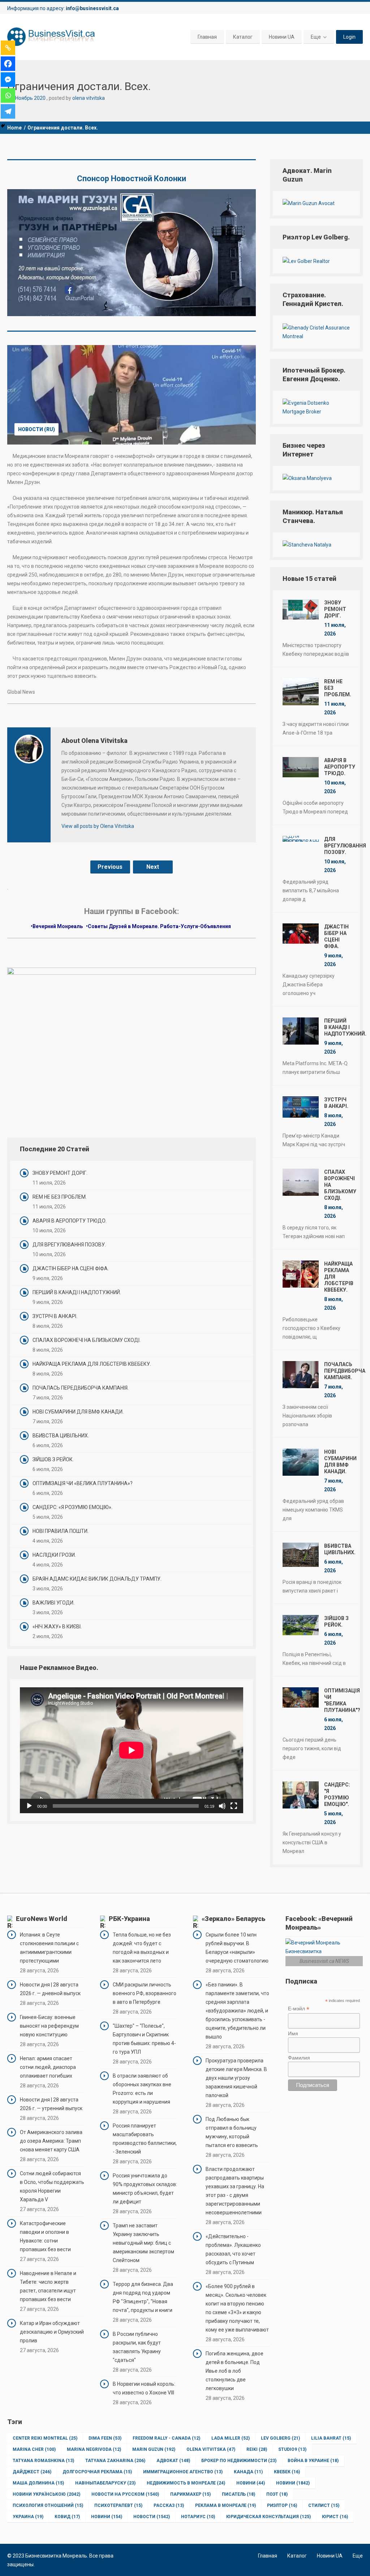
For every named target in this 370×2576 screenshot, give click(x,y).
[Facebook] (8, 64)
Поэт (277, 2494)
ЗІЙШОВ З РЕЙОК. (53, 1459)
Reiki (257, 2449)
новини (107, 2517)
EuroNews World (42, 1919)
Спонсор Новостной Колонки (132, 178)
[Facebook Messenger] (8, 80)
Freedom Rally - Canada (166, 2438)
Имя (293, 2033)
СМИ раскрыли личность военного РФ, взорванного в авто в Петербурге (145, 1993)
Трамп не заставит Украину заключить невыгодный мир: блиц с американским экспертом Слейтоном (143, 2243)
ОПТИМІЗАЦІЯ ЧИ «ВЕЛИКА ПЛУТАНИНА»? (83, 1483)
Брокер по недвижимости (239, 2461)
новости (152, 2517)
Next (153, 867)
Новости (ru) (36, 429)
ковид (67, 2517)
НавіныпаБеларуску (105, 2483)
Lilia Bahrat (331, 2438)
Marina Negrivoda (94, 2449)
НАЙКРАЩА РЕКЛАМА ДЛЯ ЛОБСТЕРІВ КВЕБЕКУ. (92, 1364)
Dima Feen (105, 2438)
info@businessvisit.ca (92, 8)
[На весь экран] (234, 1806)
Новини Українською (46, 2494)
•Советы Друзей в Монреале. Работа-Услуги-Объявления (159, 926)
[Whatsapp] (8, 95)
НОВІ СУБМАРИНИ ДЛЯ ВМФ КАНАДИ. (78, 1412)
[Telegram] (8, 111)
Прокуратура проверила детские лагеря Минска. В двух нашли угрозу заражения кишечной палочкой (236, 2078)
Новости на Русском (125, 2494)
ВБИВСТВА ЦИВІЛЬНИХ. (61, 1436)
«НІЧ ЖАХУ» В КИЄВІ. (57, 1627)
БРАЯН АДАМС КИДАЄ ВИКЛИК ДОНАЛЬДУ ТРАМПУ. (97, 1579)
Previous (110, 867)
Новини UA (282, 37)
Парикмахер (190, 2494)
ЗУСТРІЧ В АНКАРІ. (55, 1316)
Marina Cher (34, 2449)
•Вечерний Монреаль (57, 926)
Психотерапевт (118, 2505)
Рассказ (169, 2505)
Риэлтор (282, 2505)
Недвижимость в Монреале (186, 2483)
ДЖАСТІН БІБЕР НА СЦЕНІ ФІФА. (71, 1268)
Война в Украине (313, 2461)
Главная (207, 37)
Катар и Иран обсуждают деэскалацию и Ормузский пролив (52, 2332)
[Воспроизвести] (29, 1806)
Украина (28, 2517)
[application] (132, 1750)
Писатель (238, 2494)
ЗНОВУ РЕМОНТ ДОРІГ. (60, 1173)
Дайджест (32, 2472)
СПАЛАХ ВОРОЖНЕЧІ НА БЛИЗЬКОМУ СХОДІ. (87, 1340)
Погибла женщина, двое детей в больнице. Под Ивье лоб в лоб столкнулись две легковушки (235, 2371)
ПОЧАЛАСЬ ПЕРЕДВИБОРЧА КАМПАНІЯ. (81, 1388)
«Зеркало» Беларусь (233, 1919)
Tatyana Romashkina (43, 2461)
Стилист (324, 2505)
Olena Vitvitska (211, 2449)
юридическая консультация (268, 2517)
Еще (316, 37)
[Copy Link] (8, 48)
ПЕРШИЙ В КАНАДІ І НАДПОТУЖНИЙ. (77, 1292)
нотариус (198, 2517)
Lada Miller (231, 2438)
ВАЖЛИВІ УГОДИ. (53, 1603)
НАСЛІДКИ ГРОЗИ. (54, 1555)
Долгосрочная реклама (97, 2472)
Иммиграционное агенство (183, 2472)
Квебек (287, 2472)
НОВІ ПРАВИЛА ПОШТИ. (61, 1531)
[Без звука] (222, 1806)
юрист (335, 2517)
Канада (248, 2472)
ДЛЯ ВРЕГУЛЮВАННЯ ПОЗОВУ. (69, 1245)
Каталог (243, 37)
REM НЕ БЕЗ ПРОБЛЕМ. (60, 1197)
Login (349, 37)
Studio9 (292, 2449)
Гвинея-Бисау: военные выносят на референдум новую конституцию (49, 2026)
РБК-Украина (129, 1919)
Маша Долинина (38, 2483)
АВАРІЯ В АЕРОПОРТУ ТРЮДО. (70, 1221)
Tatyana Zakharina (115, 2461)
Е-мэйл (299, 2009)
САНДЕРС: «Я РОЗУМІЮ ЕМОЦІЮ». (72, 1507)
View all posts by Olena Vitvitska (98, 826)
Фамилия (299, 2058)
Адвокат (173, 2461)
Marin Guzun (154, 2449)
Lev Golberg (280, 2438)
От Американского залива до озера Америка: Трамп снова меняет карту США (51, 2141)
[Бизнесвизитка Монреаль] (52, 37)
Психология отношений (48, 2505)
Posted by (77, 98)
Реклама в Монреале (225, 2505)
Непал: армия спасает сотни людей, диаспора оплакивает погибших (48, 2067)
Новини (251, 2483)
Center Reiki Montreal (45, 2438)
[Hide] (3, 126)
